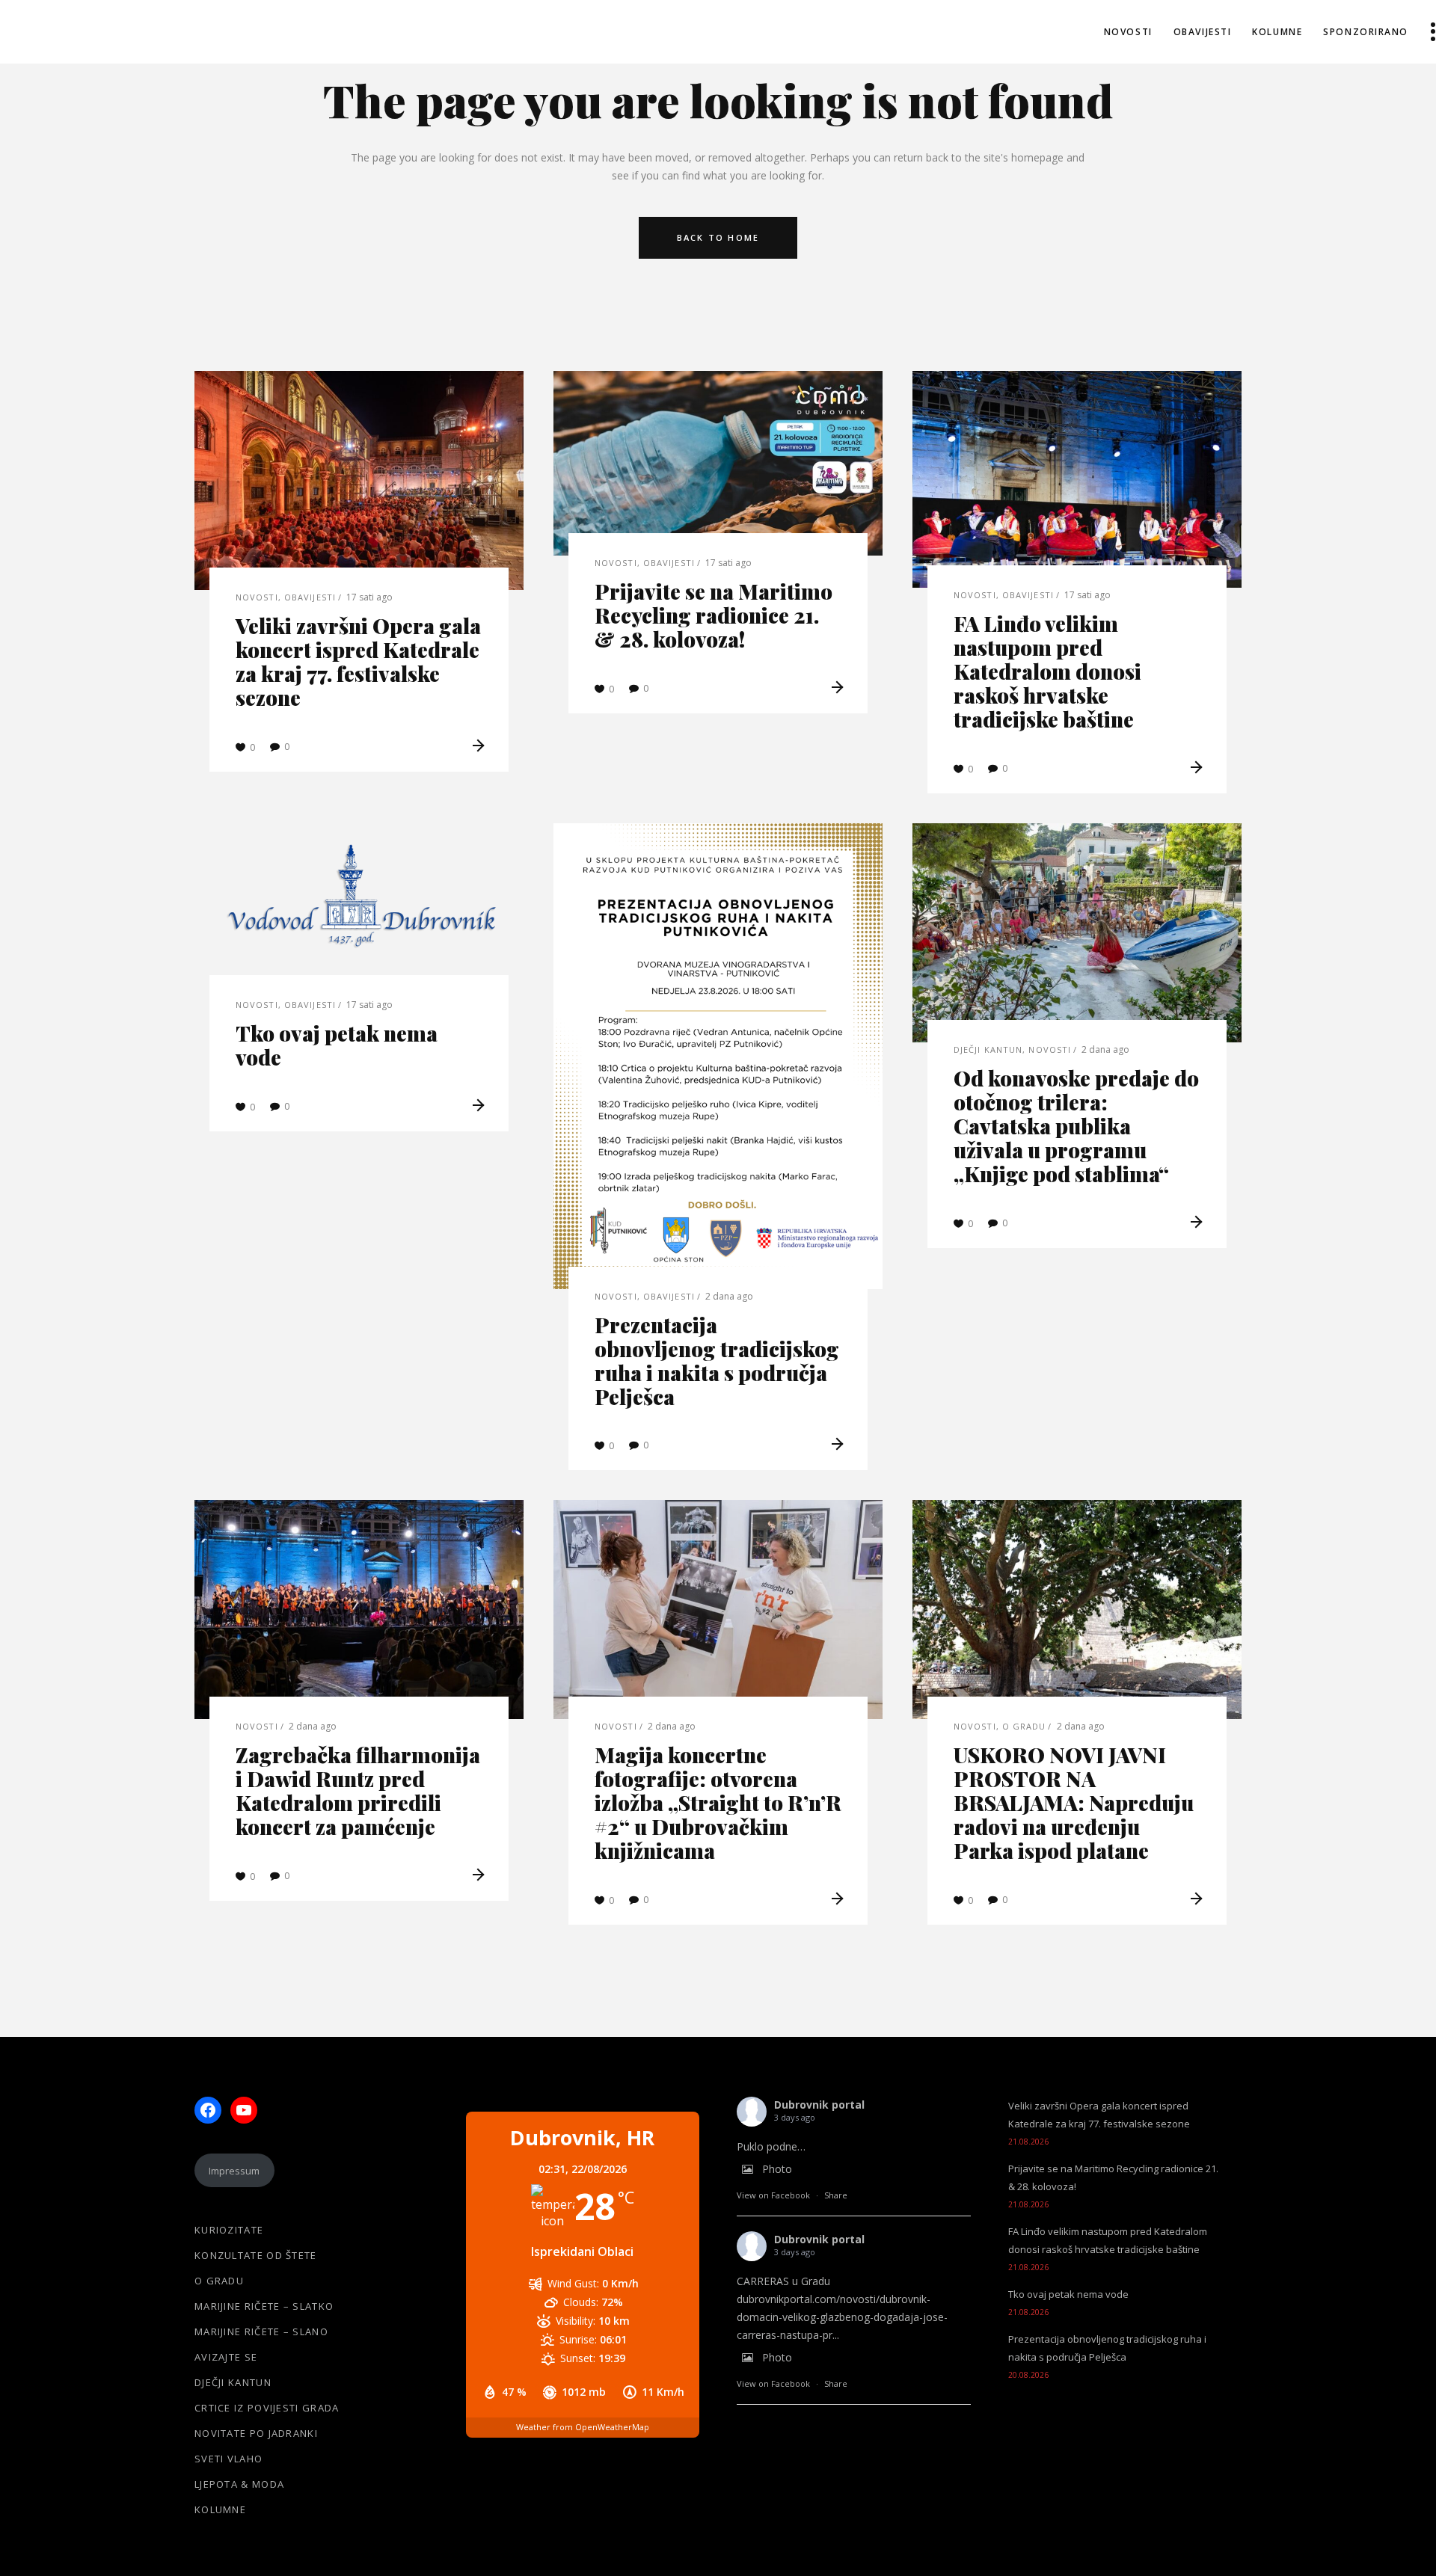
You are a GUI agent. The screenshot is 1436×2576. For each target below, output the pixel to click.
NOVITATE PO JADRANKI (256, 2433)
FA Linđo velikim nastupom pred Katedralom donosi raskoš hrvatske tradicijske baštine (1047, 671)
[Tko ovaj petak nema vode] (359, 911)
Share (836, 2195)
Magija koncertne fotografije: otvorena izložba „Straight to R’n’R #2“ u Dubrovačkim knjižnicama (718, 1802)
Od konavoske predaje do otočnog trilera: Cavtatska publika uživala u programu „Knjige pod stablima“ (1076, 1126)
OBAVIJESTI (310, 597)
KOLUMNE (220, 2509)
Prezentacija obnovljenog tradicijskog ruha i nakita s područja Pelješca (717, 1361)
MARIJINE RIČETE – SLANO (261, 2331)
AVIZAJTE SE (226, 2357)
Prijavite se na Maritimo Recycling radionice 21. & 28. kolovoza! (714, 615)
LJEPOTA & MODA (239, 2484)
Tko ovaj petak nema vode (337, 1045)
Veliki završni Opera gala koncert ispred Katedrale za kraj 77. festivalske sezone (358, 661)
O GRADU (1024, 1726)
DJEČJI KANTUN (988, 1049)
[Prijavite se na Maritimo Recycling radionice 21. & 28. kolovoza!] (718, 463)
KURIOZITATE (229, 2230)
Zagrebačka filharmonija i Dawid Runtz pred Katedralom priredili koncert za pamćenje (358, 1790)
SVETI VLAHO (228, 2459)
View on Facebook (773, 2195)
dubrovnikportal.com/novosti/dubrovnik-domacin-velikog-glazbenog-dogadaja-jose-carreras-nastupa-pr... (842, 2317)
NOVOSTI (257, 597)
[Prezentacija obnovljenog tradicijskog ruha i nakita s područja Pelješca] (718, 1056)
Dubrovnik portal (819, 2105)
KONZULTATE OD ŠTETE (256, 2255)
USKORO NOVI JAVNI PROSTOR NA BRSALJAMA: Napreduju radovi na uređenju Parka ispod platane (1074, 1802)
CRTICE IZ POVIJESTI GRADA (267, 2408)
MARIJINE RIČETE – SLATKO (264, 2306)
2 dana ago (729, 1296)
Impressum (234, 2171)
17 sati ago (369, 597)
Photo (777, 2169)
